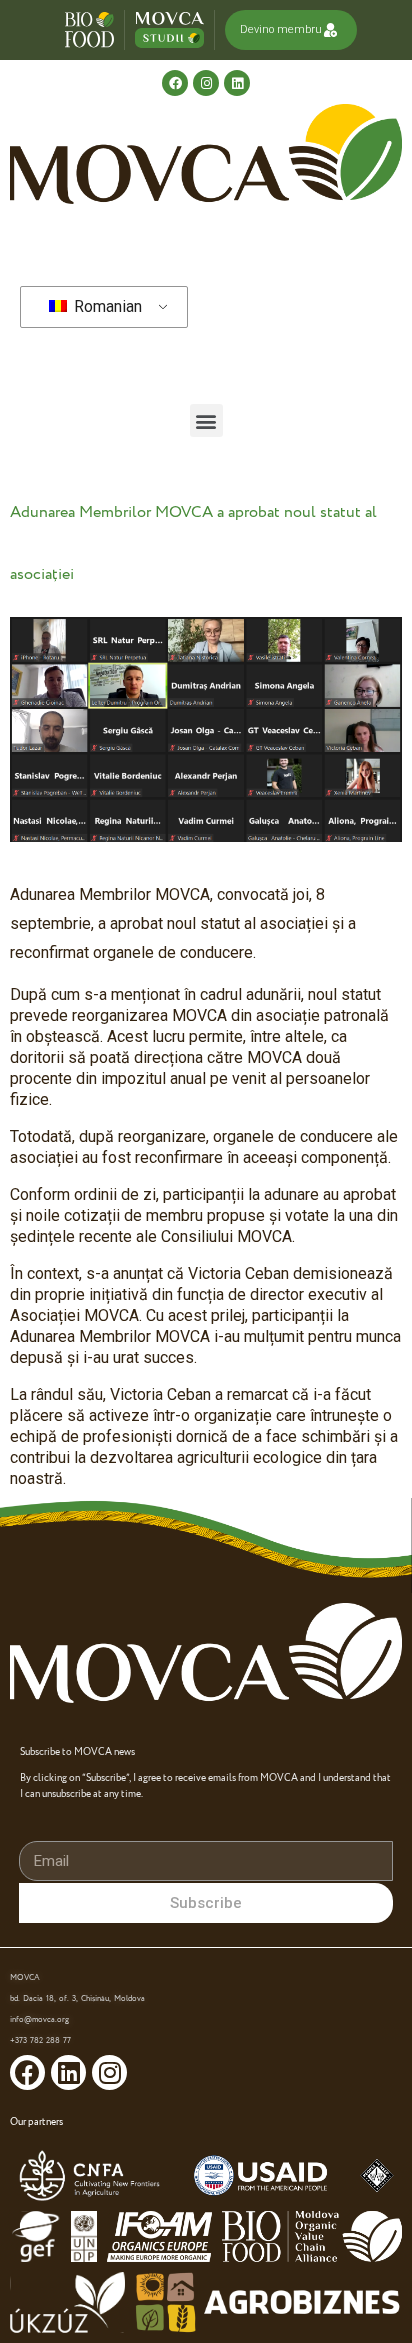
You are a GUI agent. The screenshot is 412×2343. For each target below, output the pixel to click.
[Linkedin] (237, 83)
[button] (206, 420)
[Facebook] (175, 83)
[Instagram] (206, 83)
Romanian (106, 306)
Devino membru (281, 29)
